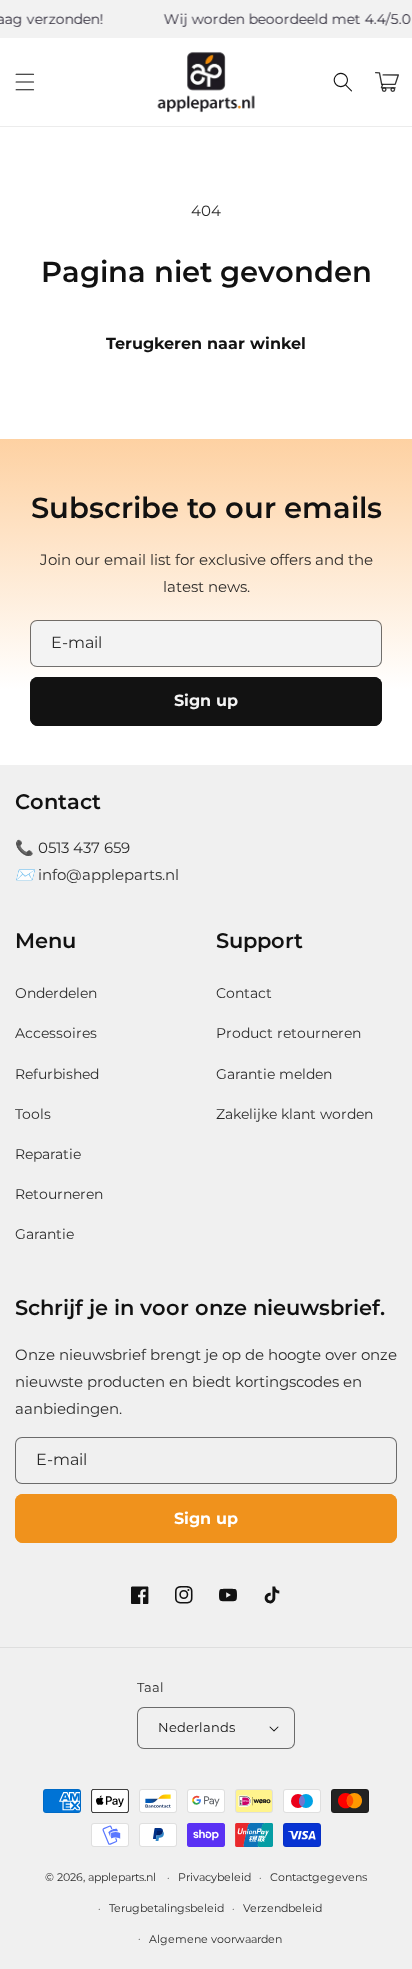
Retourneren (59, 1194)
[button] (25, 82)
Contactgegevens (318, 1877)
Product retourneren (288, 1033)
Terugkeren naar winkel (206, 343)
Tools (33, 1114)
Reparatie (48, 1154)
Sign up (206, 700)
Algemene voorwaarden (215, 1939)
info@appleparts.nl (108, 874)
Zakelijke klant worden (294, 1114)
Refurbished (57, 1074)
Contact (244, 993)
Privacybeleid (214, 1877)
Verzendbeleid (282, 1908)
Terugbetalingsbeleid (166, 1908)
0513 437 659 (84, 847)
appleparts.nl (122, 1877)
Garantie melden (274, 1074)
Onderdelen (56, 993)
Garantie (44, 1234)
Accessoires (56, 1033)
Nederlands (196, 1727)
